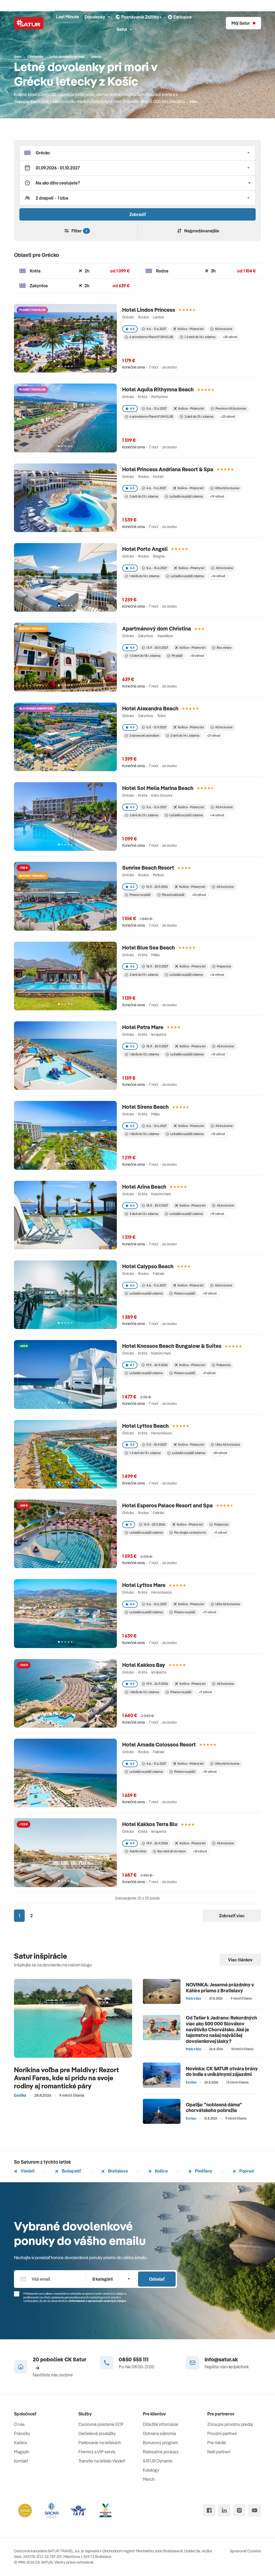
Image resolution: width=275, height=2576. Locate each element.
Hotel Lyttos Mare (144, 1585)
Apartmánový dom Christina (157, 628)
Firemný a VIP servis (97, 2452)
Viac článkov (240, 1960)
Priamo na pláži (140, 895)
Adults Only (138, 1851)
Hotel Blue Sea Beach (149, 947)
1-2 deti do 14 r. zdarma (200, 337)
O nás (19, 2424)
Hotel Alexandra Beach (150, 708)
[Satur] (29, 23)
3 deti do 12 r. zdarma (144, 1214)
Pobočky (22, 2433)
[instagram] (239, 2510)
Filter (79, 231)
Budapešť (71, 2171)
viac (193, 101)
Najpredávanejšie (202, 231)
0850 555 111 (134, 2359)
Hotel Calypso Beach (148, 1266)
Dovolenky (95, 17)
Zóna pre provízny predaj (230, 2424)
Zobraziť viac (232, 1916)
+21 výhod (213, 736)
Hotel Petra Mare (143, 1027)
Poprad (246, 2171)
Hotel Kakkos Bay (144, 1665)
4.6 (132, 966)
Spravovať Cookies (245, 2551)
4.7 (132, 1365)
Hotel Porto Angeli (145, 549)
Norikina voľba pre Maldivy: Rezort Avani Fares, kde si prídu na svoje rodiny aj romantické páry (66, 2078)
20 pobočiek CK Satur (59, 2359)
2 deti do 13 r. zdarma (199, 417)
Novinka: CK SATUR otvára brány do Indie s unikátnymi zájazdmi (222, 2072)
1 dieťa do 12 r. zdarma (144, 1054)
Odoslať (157, 2279)
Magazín (22, 2452)
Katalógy (151, 2470)
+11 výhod (220, 1533)
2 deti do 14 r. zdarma (185, 736)
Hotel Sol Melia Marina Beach (158, 788)
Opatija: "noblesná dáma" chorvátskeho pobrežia (214, 2108)
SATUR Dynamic (158, 2461)
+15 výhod (218, 1054)
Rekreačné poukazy (161, 2452)
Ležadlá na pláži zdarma (186, 496)
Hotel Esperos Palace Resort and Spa (167, 1505)
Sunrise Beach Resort (148, 868)
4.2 (132, 887)
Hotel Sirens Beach (145, 1107)
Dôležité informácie (161, 2424)
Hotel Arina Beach (144, 1187)
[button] (137, 153)
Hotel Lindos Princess (149, 310)
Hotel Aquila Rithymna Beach (158, 389)
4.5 (132, 488)
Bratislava (117, 2171)
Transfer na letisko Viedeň (102, 2461)
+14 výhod (217, 815)
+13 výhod (209, 1293)
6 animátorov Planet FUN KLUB (151, 337)
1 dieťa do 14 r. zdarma (144, 576)
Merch (149, 2479)
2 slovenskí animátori (144, 736)
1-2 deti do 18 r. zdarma (145, 656)
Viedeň (27, 2171)
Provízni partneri (222, 2433)
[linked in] (224, 2510)
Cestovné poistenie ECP (101, 2424)
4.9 (132, 1843)
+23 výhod (228, 417)
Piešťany (203, 2171)
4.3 (132, 807)
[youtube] (255, 2510)
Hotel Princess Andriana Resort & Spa (168, 469)
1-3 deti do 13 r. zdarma (145, 1453)
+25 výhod (230, 337)
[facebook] (209, 2510)
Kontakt (21, 2461)
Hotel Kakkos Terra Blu (150, 1824)
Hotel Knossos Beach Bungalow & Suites (172, 1346)
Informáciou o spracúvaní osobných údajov (98, 2301)
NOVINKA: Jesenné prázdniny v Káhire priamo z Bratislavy (220, 1988)
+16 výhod (218, 576)
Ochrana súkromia (159, 2433)
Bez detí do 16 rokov (171, 1851)
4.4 (132, 329)
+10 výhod (197, 656)
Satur (122, 29)
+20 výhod (220, 1453)
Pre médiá (217, 2443)
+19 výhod (217, 496)
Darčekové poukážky (97, 2433)
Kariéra (20, 2443)
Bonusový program (160, 2443)
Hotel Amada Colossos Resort (159, 1744)
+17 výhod (209, 1612)
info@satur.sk (221, 2359)
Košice (161, 2171)
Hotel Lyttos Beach (145, 1426)
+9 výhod (209, 1373)
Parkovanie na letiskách (100, 2443)
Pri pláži (177, 656)
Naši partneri (219, 2452)
